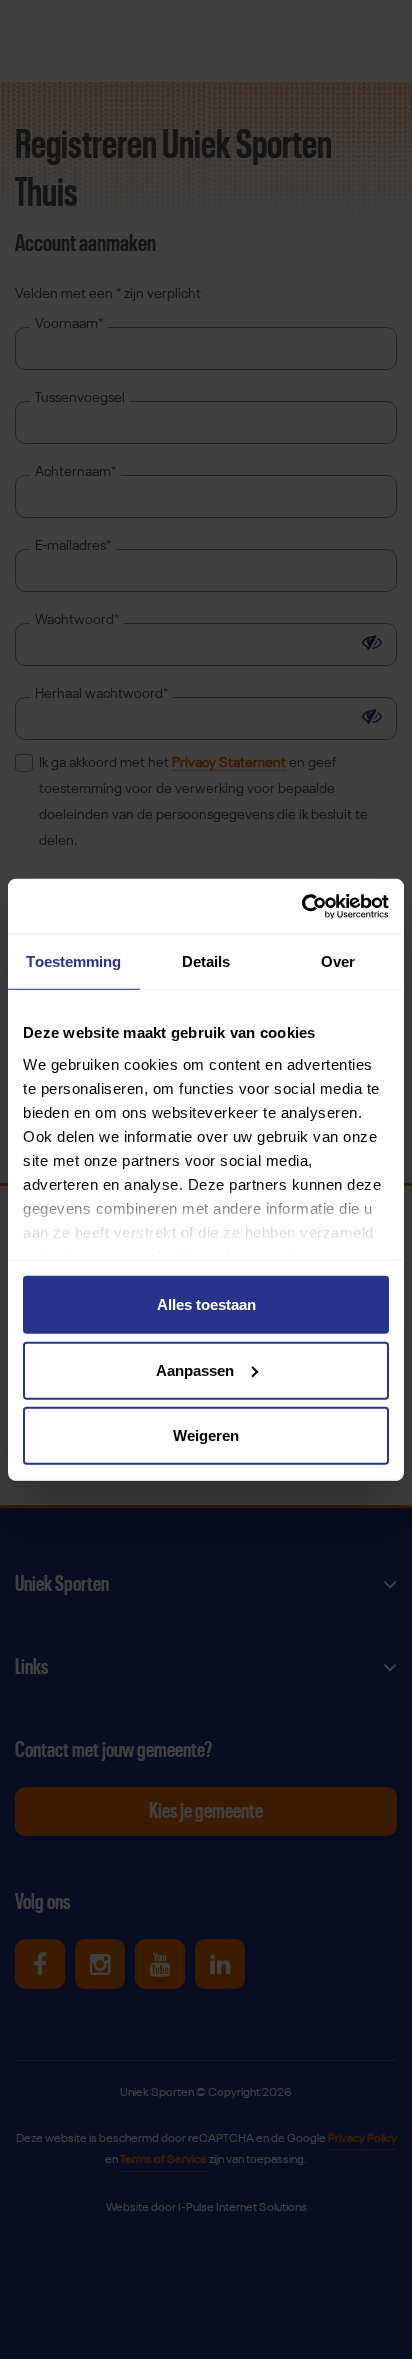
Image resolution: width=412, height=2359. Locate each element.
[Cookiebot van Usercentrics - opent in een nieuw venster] (301, 906)
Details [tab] (206, 961)
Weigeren (206, 1435)
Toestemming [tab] (73, 961)
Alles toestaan (206, 1304)
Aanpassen (195, 1369)
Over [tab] (338, 961)
